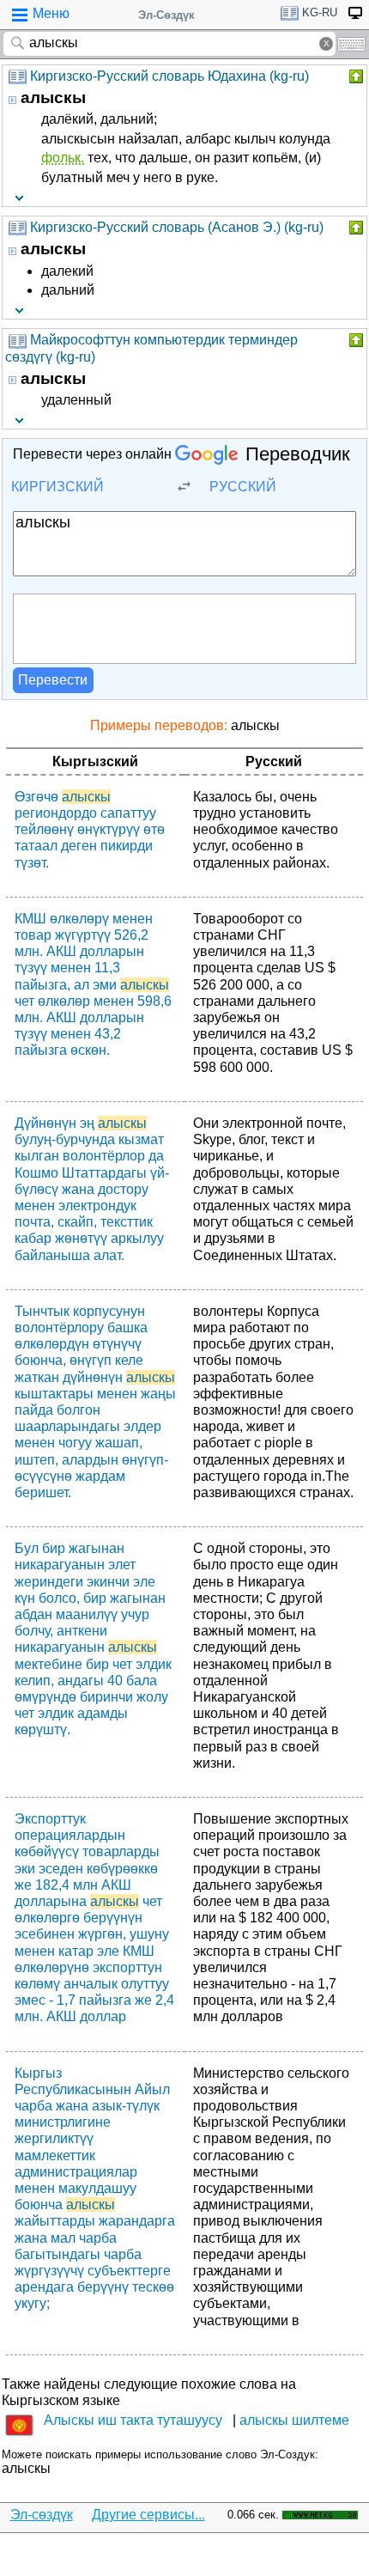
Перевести (53, 680)
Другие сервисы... (148, 2515)
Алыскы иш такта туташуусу (133, 2420)
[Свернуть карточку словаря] (354, 76)
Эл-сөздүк (42, 2515)
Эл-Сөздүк (166, 15)
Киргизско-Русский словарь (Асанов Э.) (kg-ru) (177, 227)
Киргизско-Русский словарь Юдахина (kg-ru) (169, 76)
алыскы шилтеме (294, 2420)
